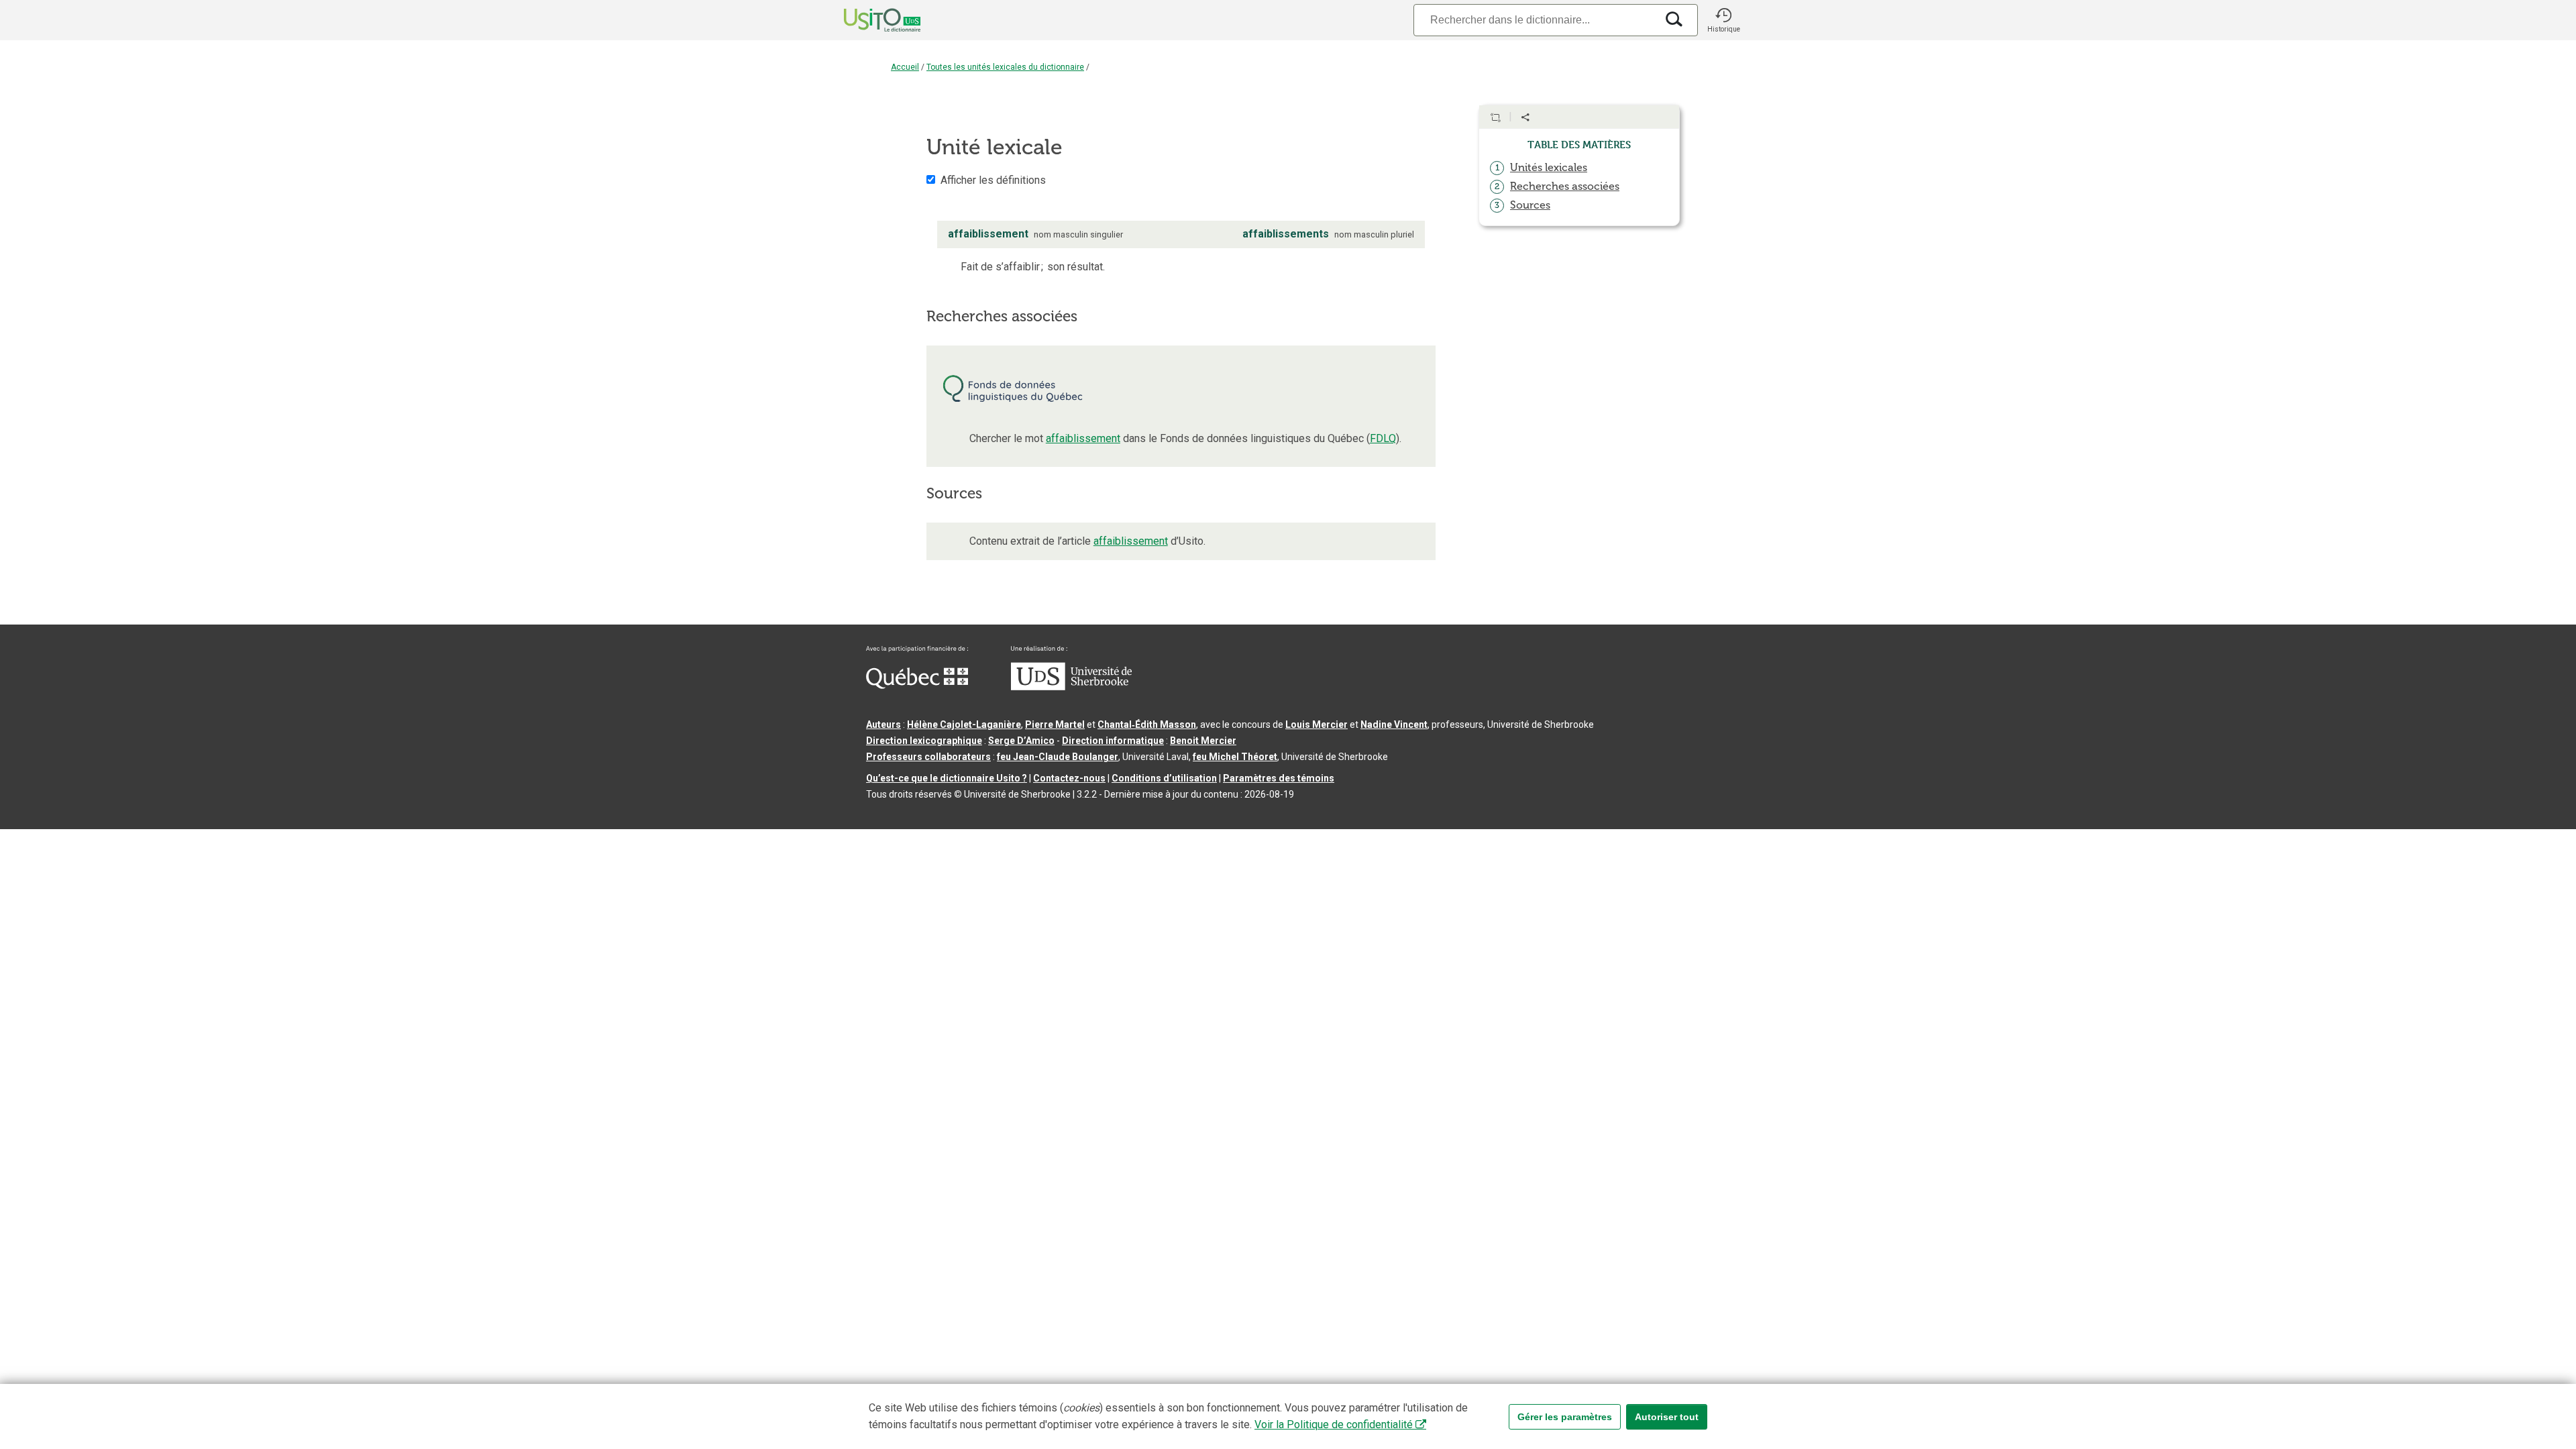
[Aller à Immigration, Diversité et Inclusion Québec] (917, 686)
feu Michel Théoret (1235, 757)
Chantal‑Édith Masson (1147, 724)
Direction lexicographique (924, 741)
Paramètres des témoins (1279, 778)
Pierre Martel (1055, 724)
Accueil (905, 67)
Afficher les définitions (993, 180)
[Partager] (1525, 117)
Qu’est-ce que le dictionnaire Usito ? (947, 778)
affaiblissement (1083, 438)
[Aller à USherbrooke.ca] (1071, 687)
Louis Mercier (1317, 724)
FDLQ (1383, 438)
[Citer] (1495, 117)
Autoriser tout (1667, 1417)
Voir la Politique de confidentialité (1334, 1425)
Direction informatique (1113, 741)
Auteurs (883, 724)
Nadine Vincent (1394, 724)
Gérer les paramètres (1565, 1417)
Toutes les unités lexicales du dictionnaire (1005, 67)
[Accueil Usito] (867, 20)
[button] (1723, 20)
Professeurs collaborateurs (928, 757)
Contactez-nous (1069, 778)
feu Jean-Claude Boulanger (1058, 757)
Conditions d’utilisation (1164, 778)
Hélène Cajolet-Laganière (964, 724)
